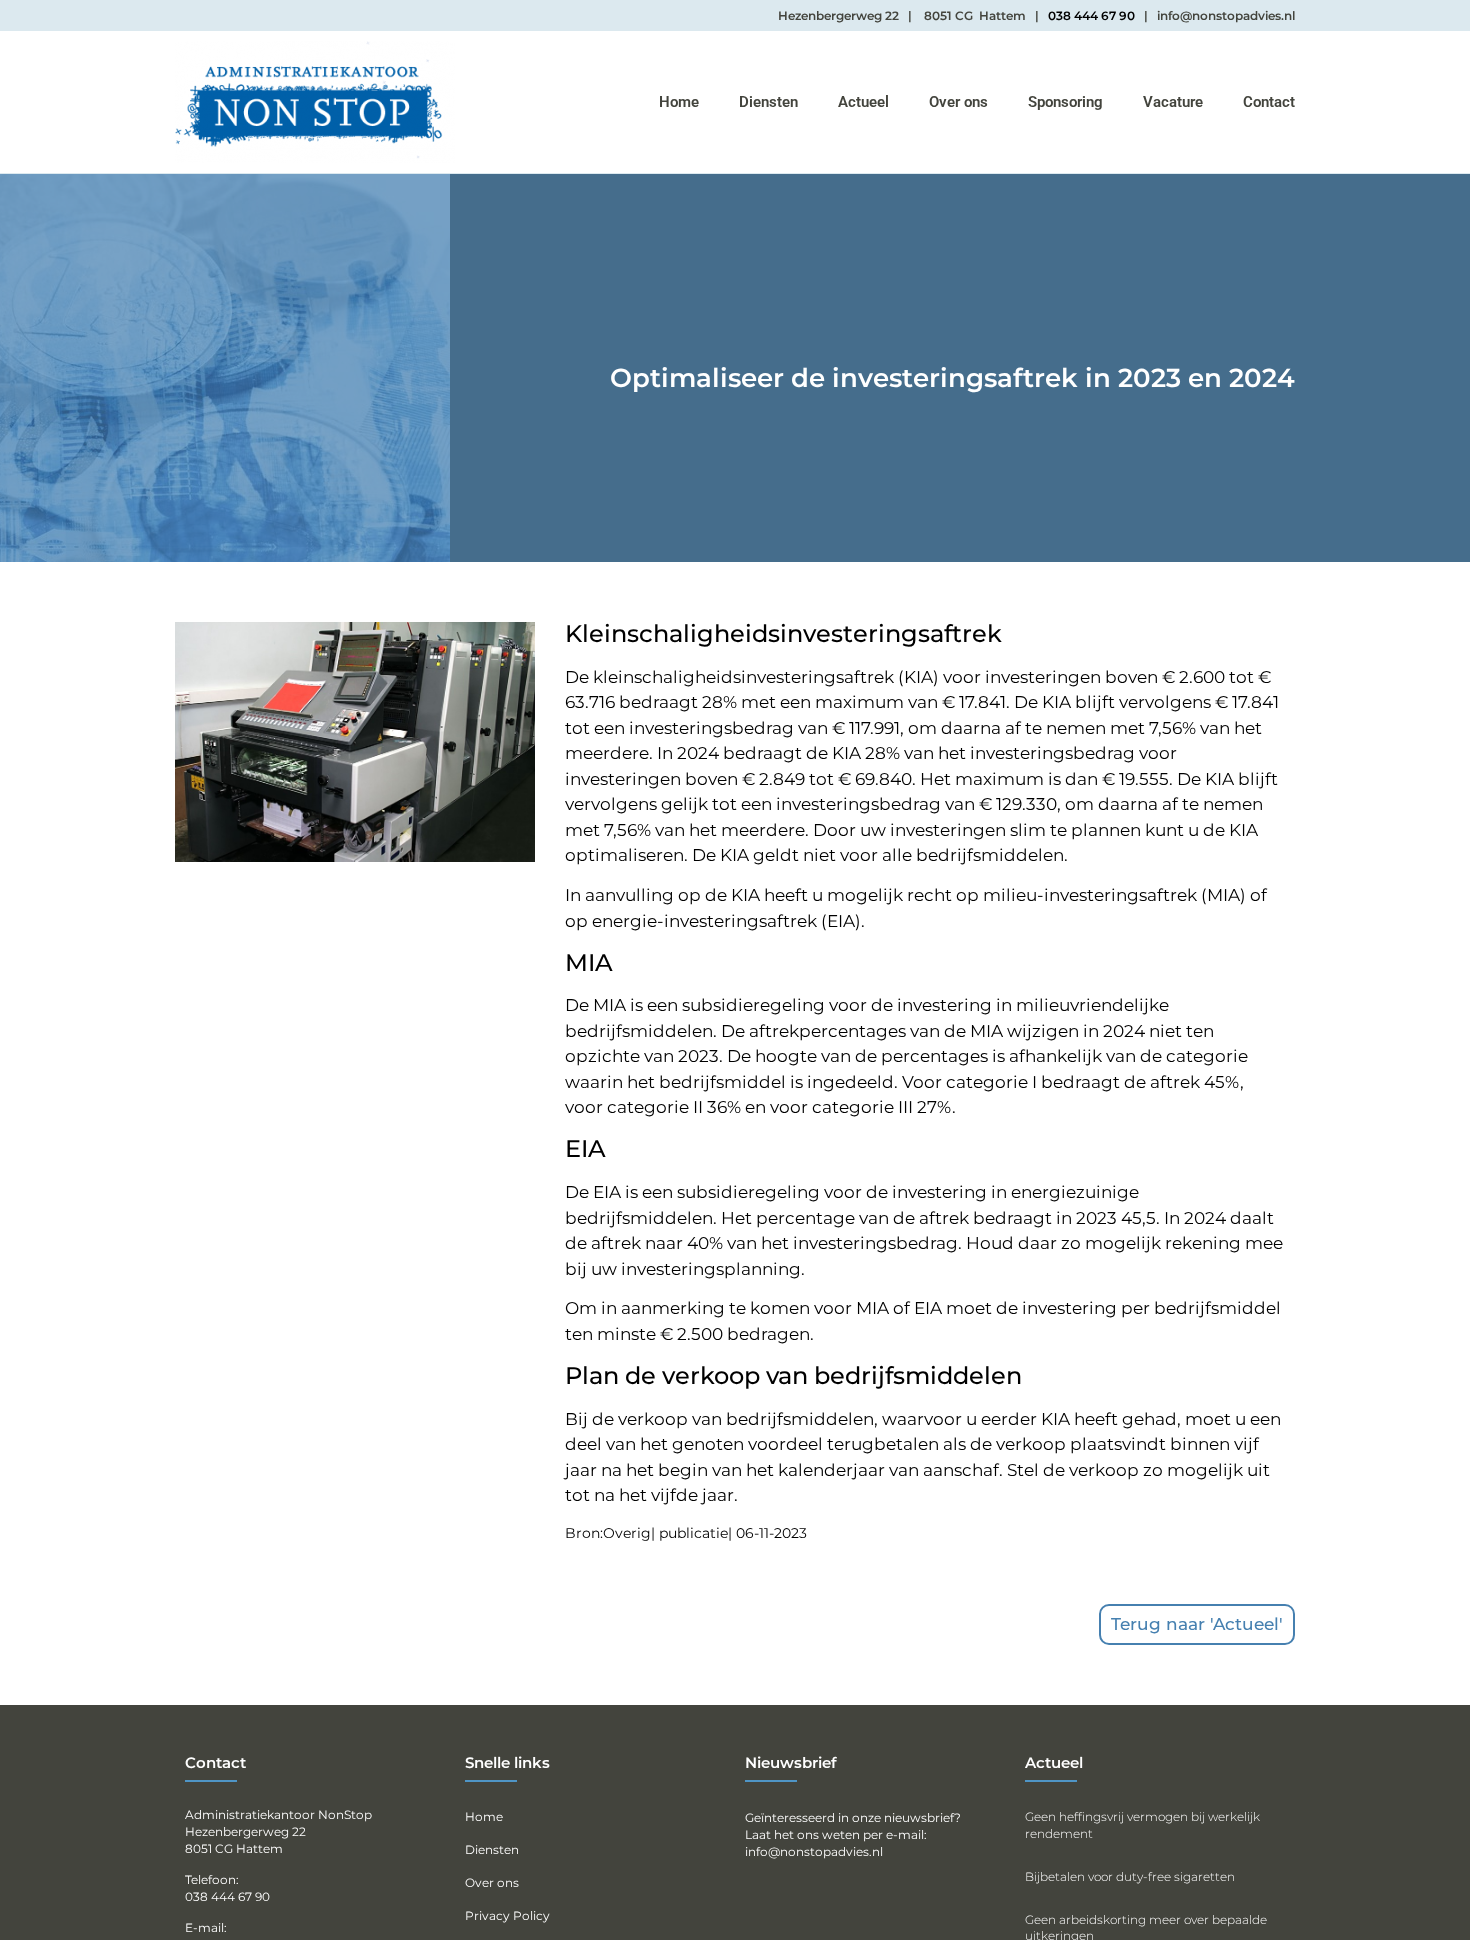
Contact (1269, 102)
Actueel (863, 102)
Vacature (1173, 102)
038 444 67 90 (1091, 15)
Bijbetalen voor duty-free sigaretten (1130, 1876)
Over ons (958, 102)
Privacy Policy (507, 1915)
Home (679, 102)
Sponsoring (1065, 102)
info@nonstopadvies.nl (814, 1851)
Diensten (768, 102)
